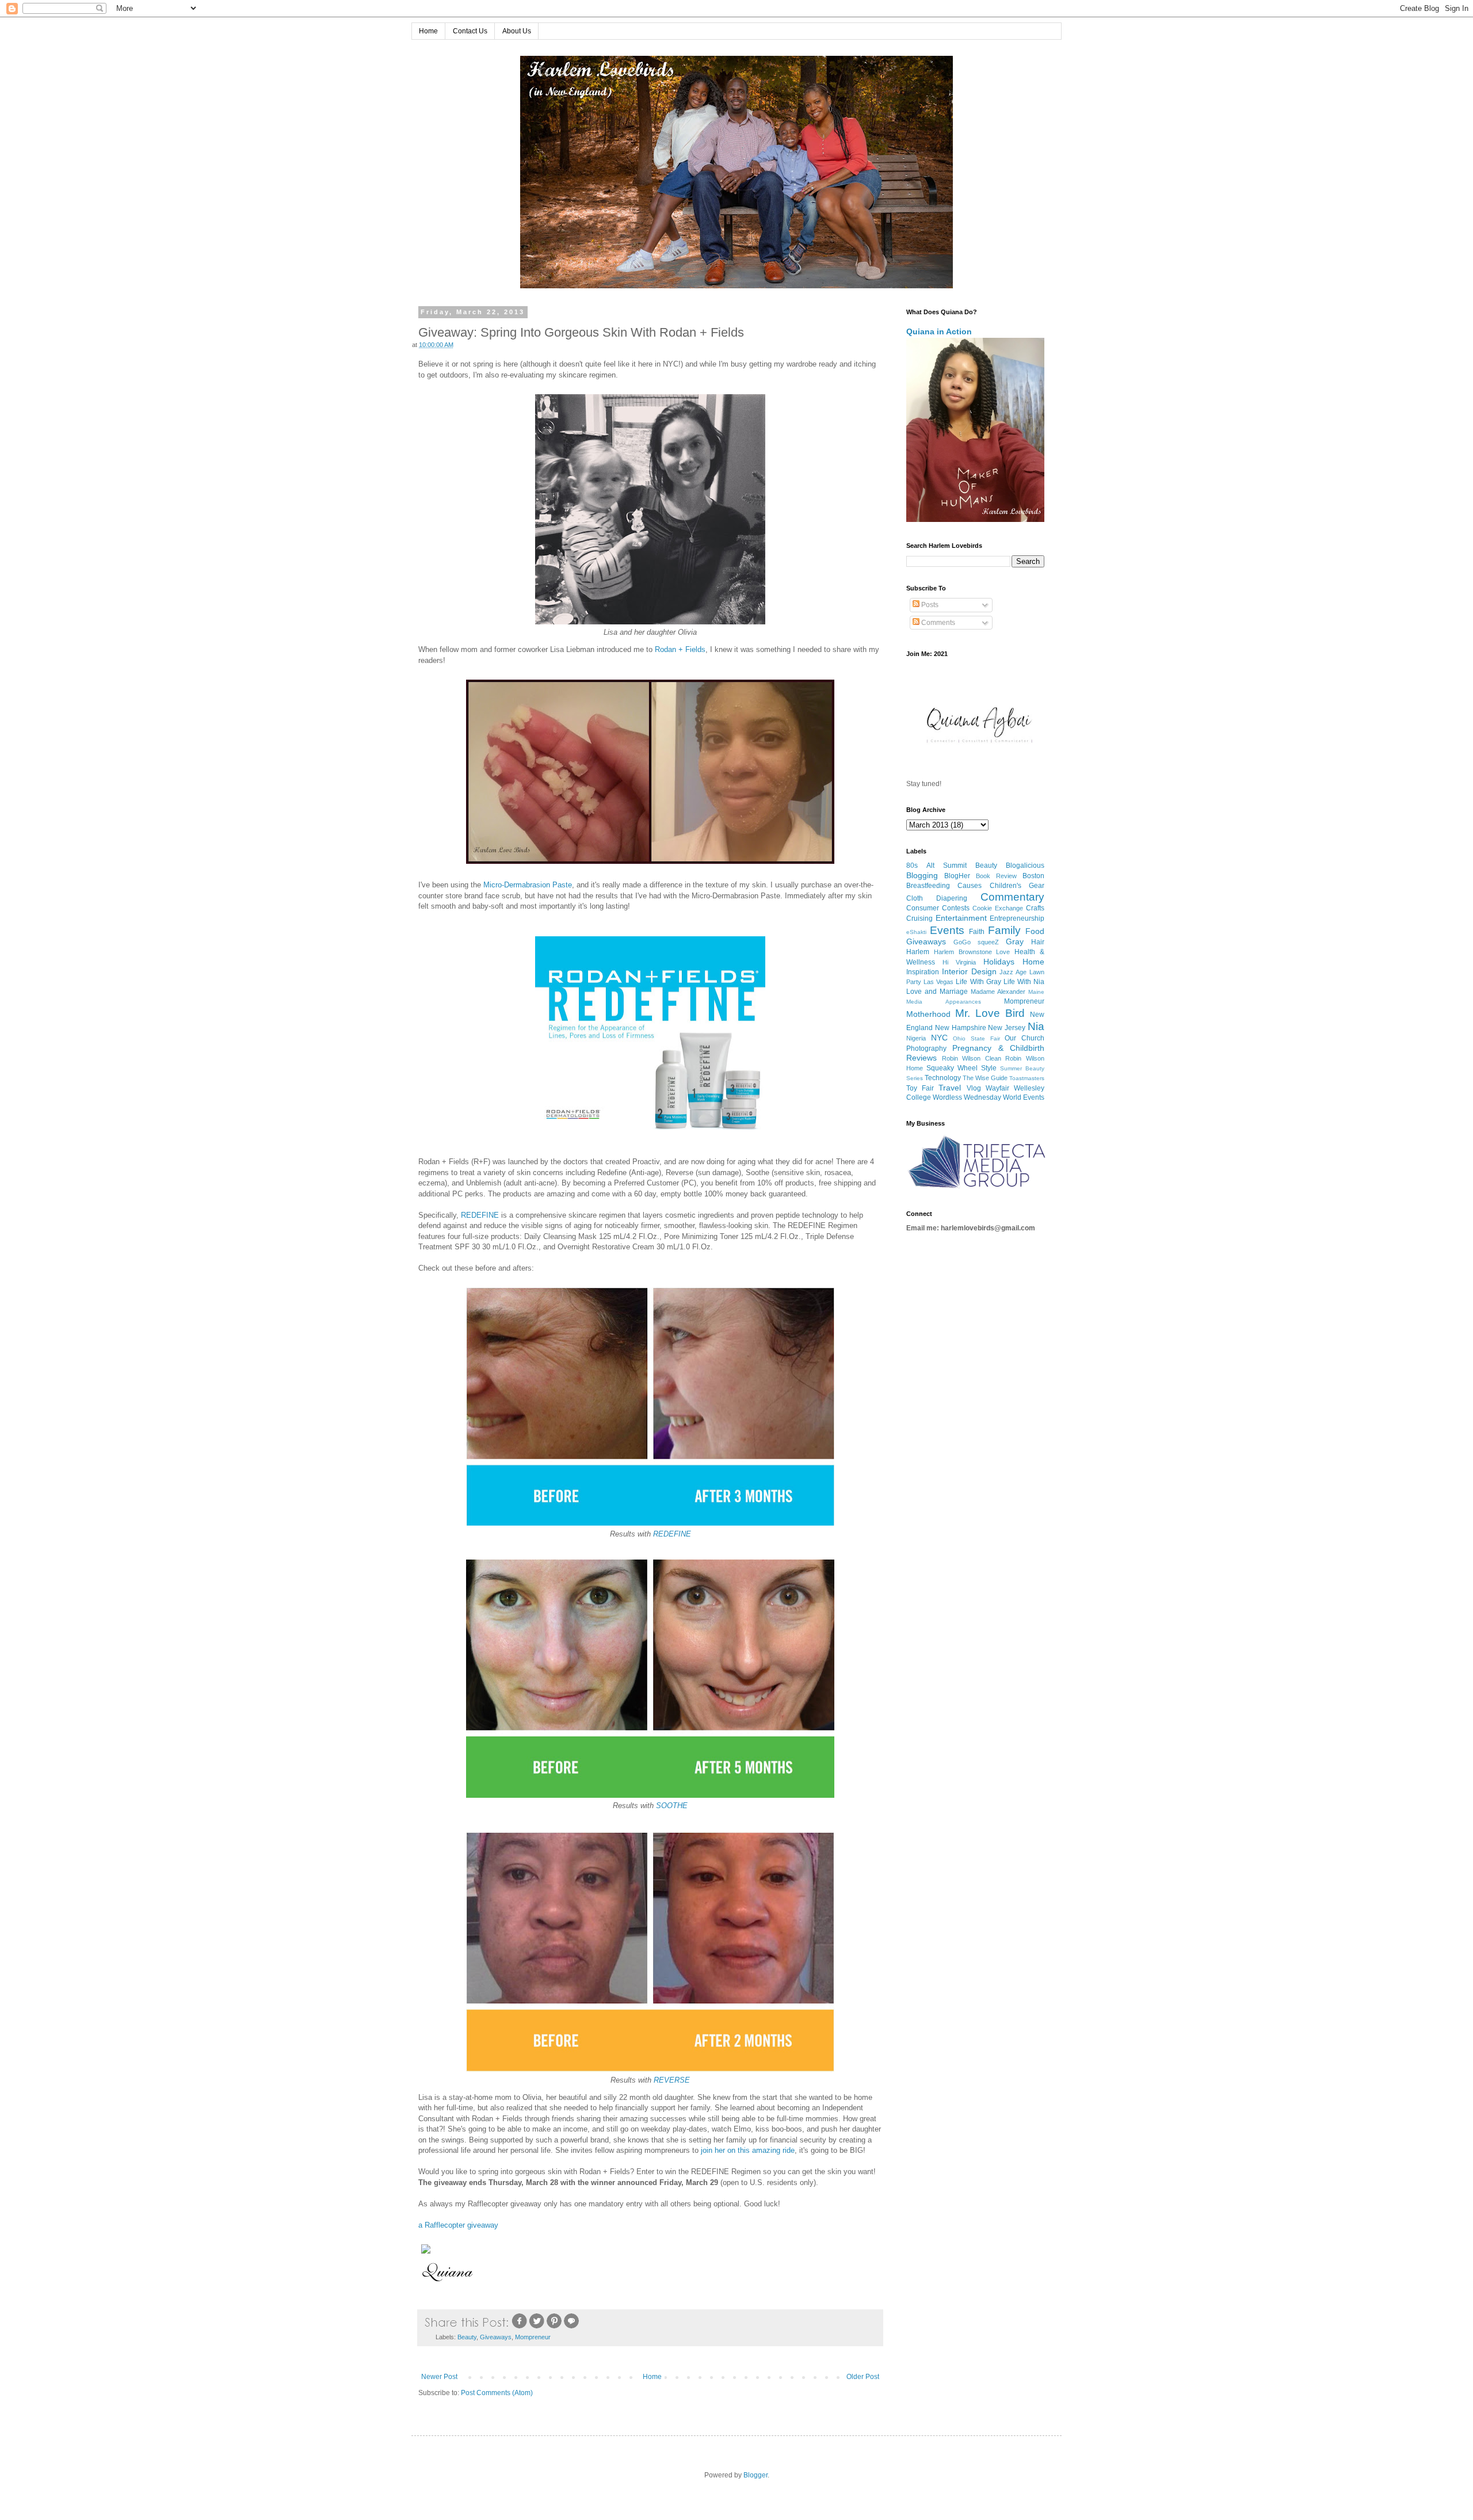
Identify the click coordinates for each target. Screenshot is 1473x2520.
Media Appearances (944, 1002)
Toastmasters (1027, 1078)
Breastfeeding (928, 886)
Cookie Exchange (998, 908)
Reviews (921, 1058)
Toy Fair (920, 1088)
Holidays (999, 962)
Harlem (918, 952)
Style (989, 1068)
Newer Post (439, 2377)
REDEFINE (480, 1215)
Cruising (919, 918)
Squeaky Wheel (952, 1068)
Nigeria (916, 1038)
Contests (956, 908)
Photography (926, 1049)
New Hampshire (961, 1028)
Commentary (1012, 897)
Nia (1036, 1026)
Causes (970, 886)
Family (1004, 930)
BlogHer (957, 876)
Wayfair (997, 1088)
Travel (950, 1088)
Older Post (863, 2377)
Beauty (467, 2337)
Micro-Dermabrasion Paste (528, 885)
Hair (1038, 942)
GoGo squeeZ (976, 942)
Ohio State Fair (976, 1038)
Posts (929, 605)
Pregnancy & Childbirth (998, 1048)
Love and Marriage (937, 992)
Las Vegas (938, 982)
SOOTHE (672, 1806)
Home (428, 31)
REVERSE (672, 2080)
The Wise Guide (985, 1078)
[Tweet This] (537, 2327)
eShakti (916, 932)
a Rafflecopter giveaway (458, 2225)
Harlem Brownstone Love (972, 952)
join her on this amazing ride (748, 2150)
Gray (1015, 941)
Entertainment (961, 918)
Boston (1033, 876)
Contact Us (470, 31)
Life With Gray (978, 982)
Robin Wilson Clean (972, 1058)
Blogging (922, 875)
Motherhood (928, 1014)
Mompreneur (533, 2337)
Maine (1036, 992)
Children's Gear (1017, 886)
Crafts (1035, 908)
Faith (977, 932)
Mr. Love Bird (990, 1013)
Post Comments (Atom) (497, 2393)
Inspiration (923, 972)
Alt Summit (947, 866)
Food (1035, 931)
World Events (1024, 1097)
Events (947, 930)
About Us (517, 31)
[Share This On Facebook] (520, 2327)
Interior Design (969, 971)
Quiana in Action (939, 331)
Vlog (974, 1088)
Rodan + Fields (680, 649)
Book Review (996, 876)
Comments (937, 623)
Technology (943, 1078)
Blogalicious (1025, 866)
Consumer (923, 908)
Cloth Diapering (937, 898)
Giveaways (496, 2337)
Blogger (755, 2475)
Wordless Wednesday (967, 1097)
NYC (939, 1038)
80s (912, 866)
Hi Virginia (959, 962)
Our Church (1024, 1038)
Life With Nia (1024, 982)
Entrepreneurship (1017, 918)
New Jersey (1007, 1028)
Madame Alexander (998, 992)
